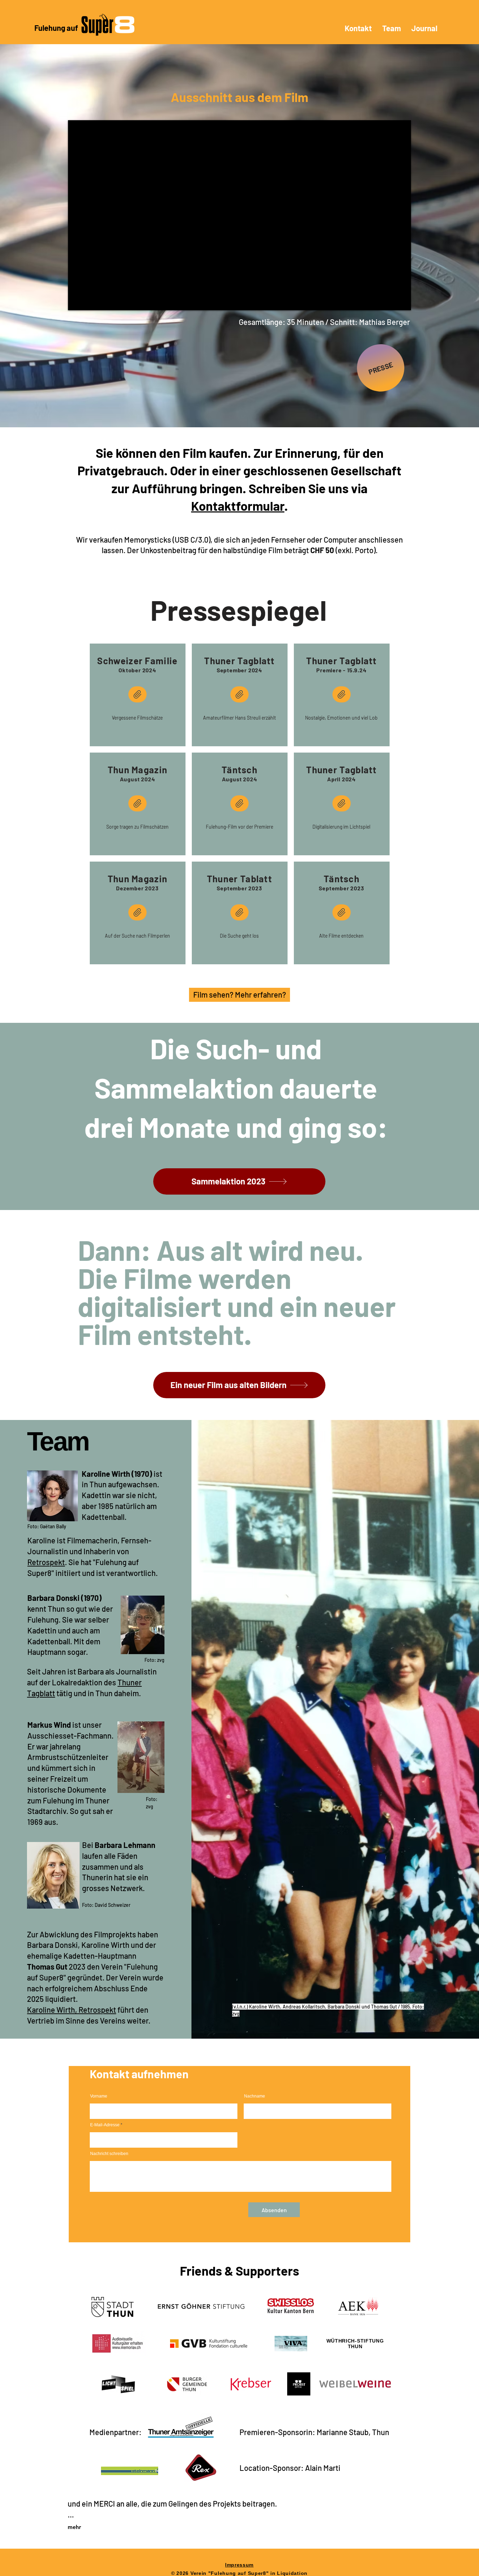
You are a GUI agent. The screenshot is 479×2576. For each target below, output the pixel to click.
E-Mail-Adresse (105, 2125)
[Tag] (137, 803)
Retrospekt (46, 1562)
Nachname (255, 2096)
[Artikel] (137, 694)
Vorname (99, 2096)
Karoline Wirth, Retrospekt (72, 2010)
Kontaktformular (238, 506)
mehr (74, 2527)
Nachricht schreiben (109, 2154)
